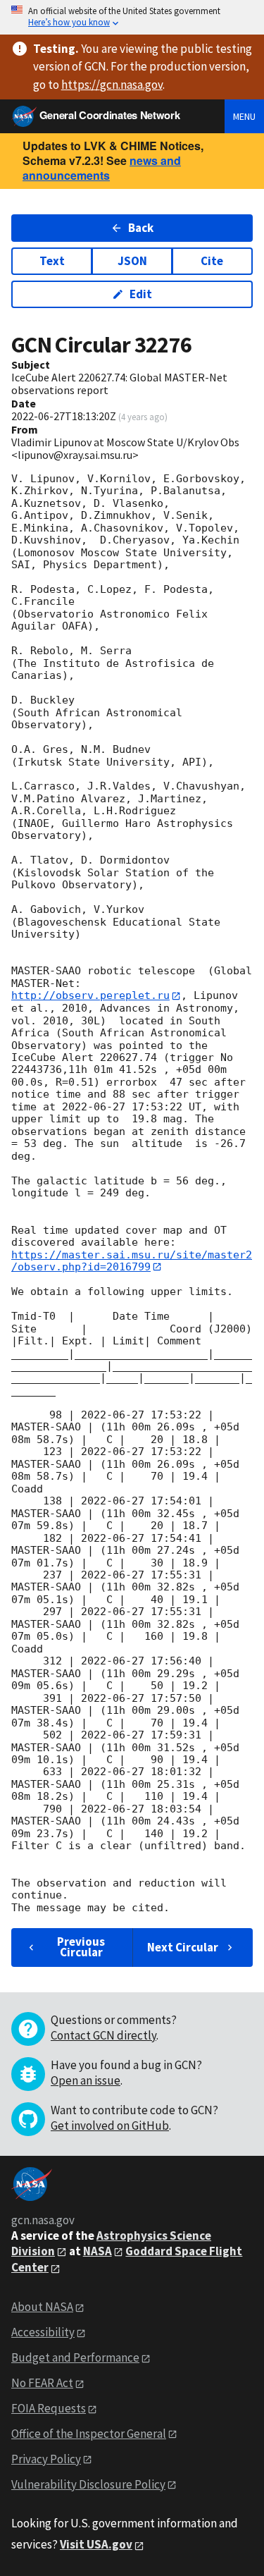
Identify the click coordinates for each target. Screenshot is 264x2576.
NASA (98, 2251)
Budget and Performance (75, 2357)
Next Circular (183, 1947)
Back (141, 228)
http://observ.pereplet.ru (90, 995)
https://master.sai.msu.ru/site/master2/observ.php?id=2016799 (132, 1261)
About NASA (42, 2307)
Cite (212, 261)
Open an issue (86, 2080)
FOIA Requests (49, 2408)
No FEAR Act (42, 2383)
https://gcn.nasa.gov (112, 85)
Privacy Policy (46, 2459)
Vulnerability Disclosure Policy (88, 2484)
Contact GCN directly (103, 2035)
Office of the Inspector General (89, 2434)
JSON (132, 261)
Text (52, 261)
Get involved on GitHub (110, 2126)
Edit (141, 294)
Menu (244, 116)
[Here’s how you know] (132, 17)
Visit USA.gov (96, 2544)
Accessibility (43, 2332)
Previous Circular (81, 1947)
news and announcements (102, 168)
